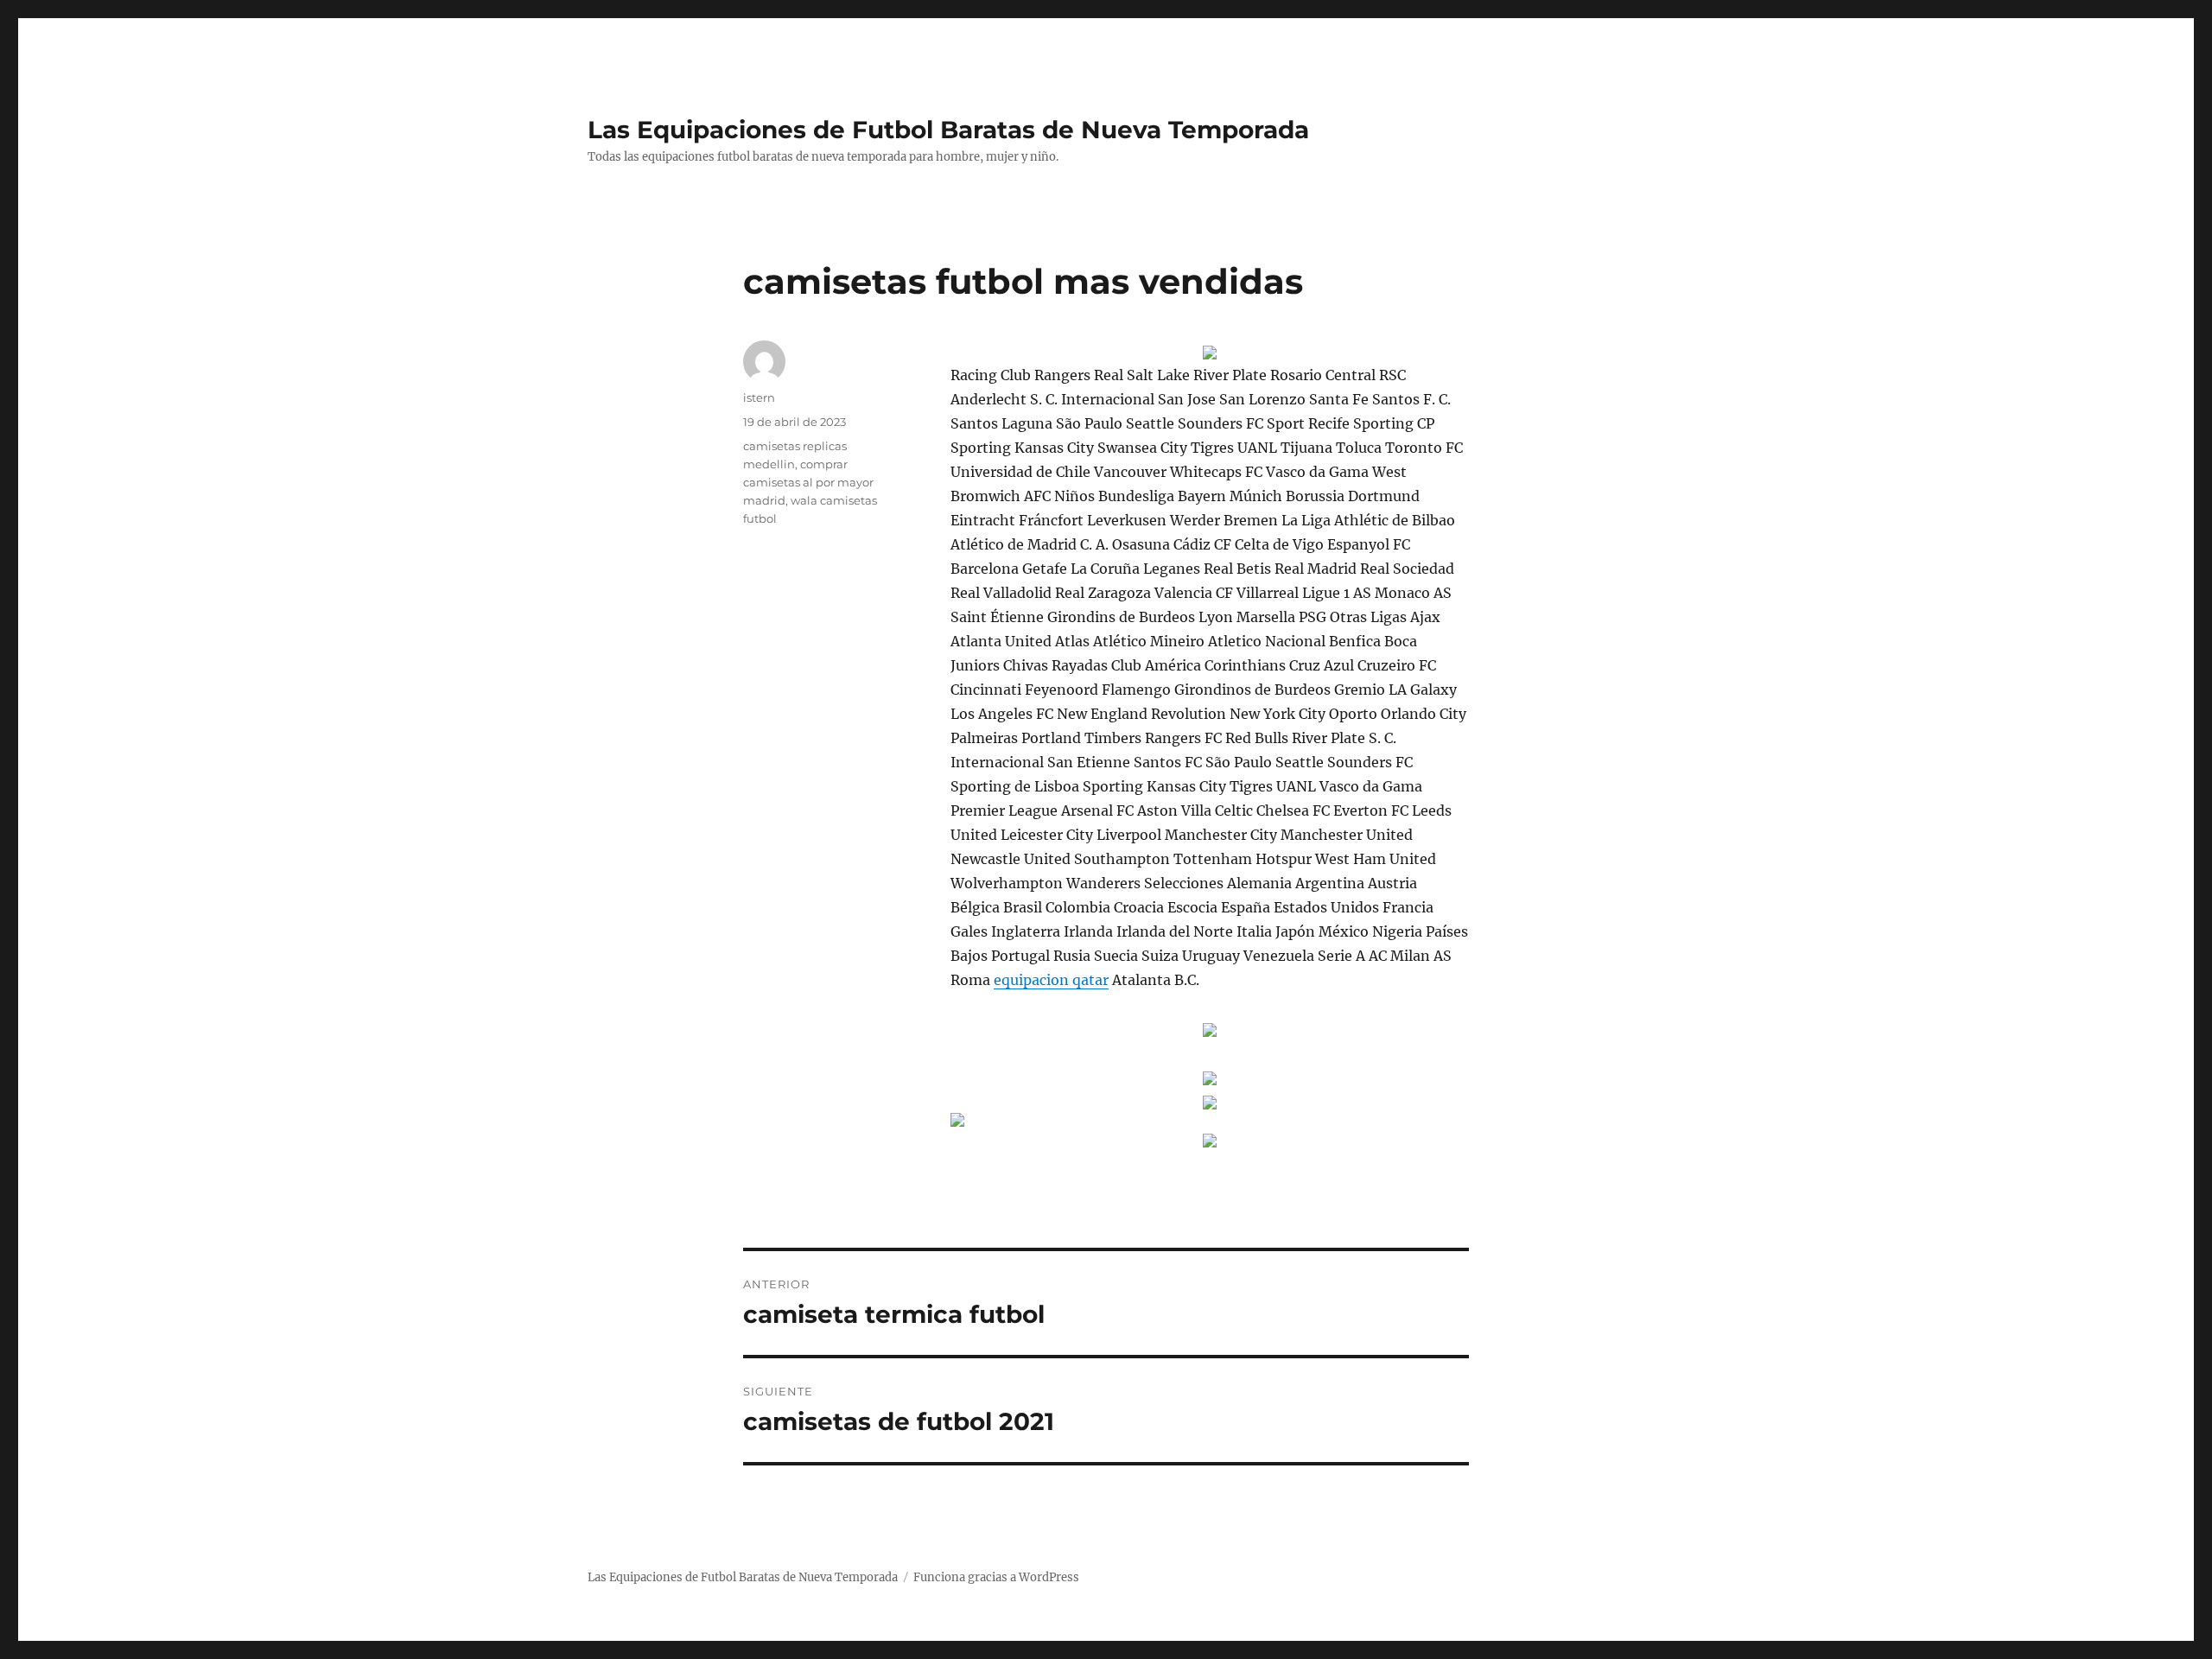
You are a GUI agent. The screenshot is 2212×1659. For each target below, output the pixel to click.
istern (759, 397)
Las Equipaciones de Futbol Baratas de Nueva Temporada (948, 130)
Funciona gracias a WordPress (996, 1577)
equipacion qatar (1051, 980)
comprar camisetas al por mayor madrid (808, 482)
